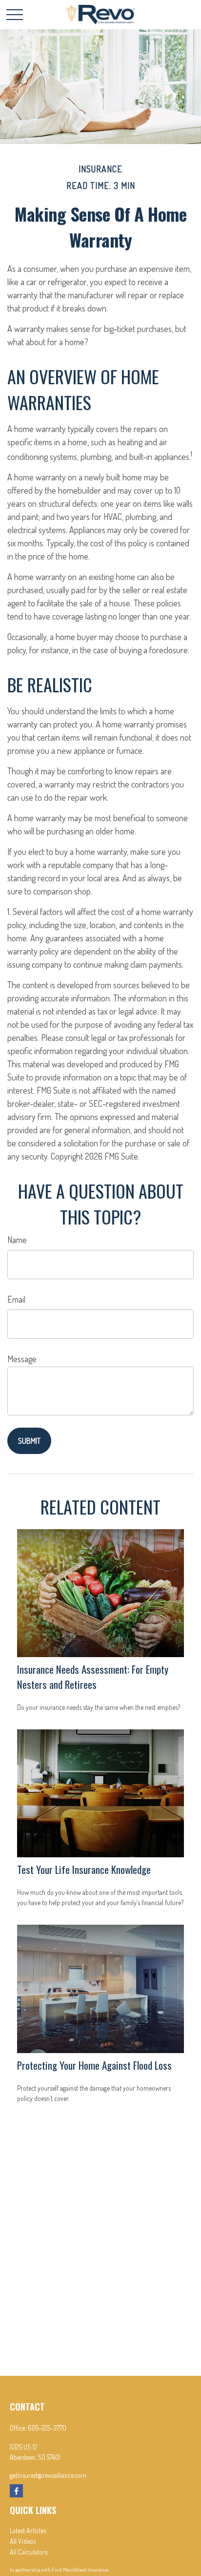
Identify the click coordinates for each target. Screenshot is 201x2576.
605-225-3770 (47, 2428)
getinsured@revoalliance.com (48, 2475)
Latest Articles (28, 2530)
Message (22, 1359)
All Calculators (29, 2552)
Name (17, 1240)
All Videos (23, 2541)
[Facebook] (16, 2491)
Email (16, 1299)
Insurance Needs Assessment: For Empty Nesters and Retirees (93, 1677)
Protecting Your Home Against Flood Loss (94, 2065)
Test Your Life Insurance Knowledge (84, 1869)
